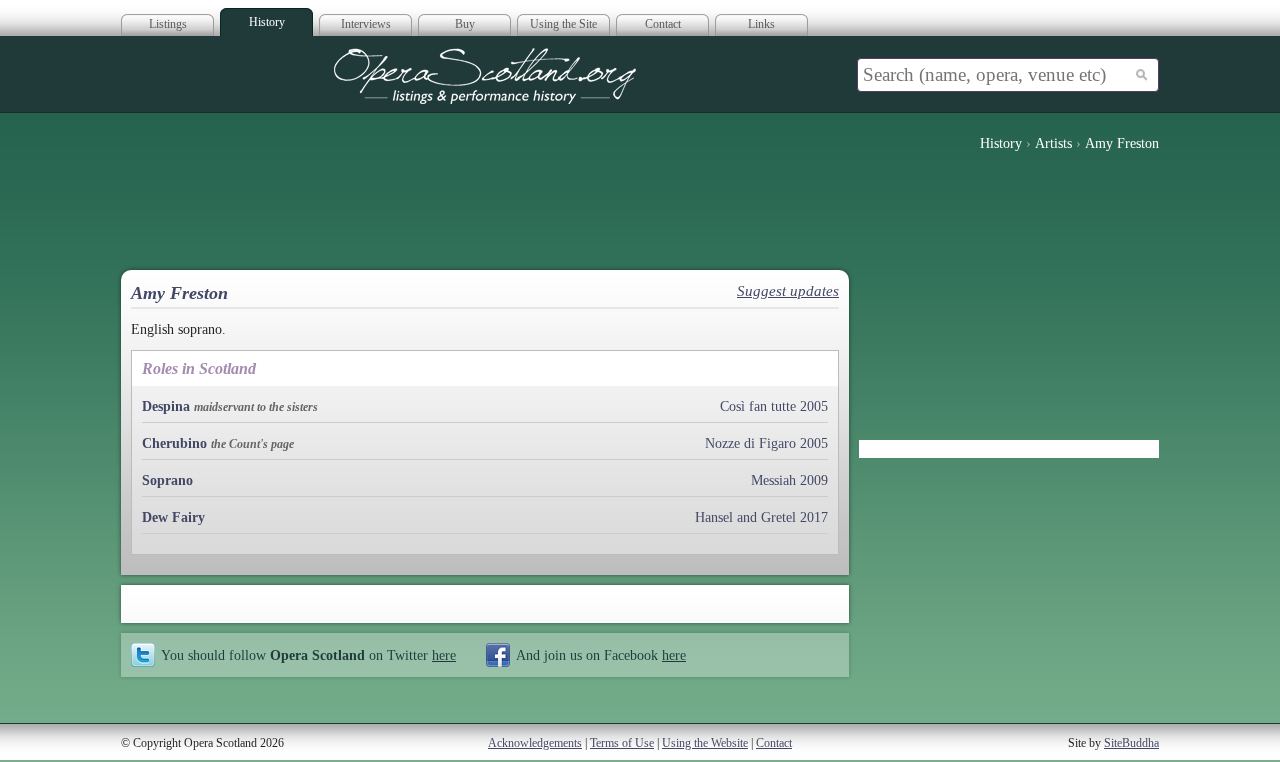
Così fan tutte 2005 (774, 406)
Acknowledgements (535, 743)
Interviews (366, 24)
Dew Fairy (173, 517)
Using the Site (563, 24)
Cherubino (174, 443)
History (267, 22)
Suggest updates (788, 291)
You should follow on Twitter (308, 655)
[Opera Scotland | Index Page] (485, 76)
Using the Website (705, 743)
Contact (663, 24)
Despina (166, 406)
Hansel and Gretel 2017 (761, 517)
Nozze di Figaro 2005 (766, 443)
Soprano (167, 480)
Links (761, 24)
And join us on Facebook (601, 655)
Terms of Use (622, 743)
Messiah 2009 (789, 480)
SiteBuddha (1131, 743)
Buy (465, 24)
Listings (168, 24)
